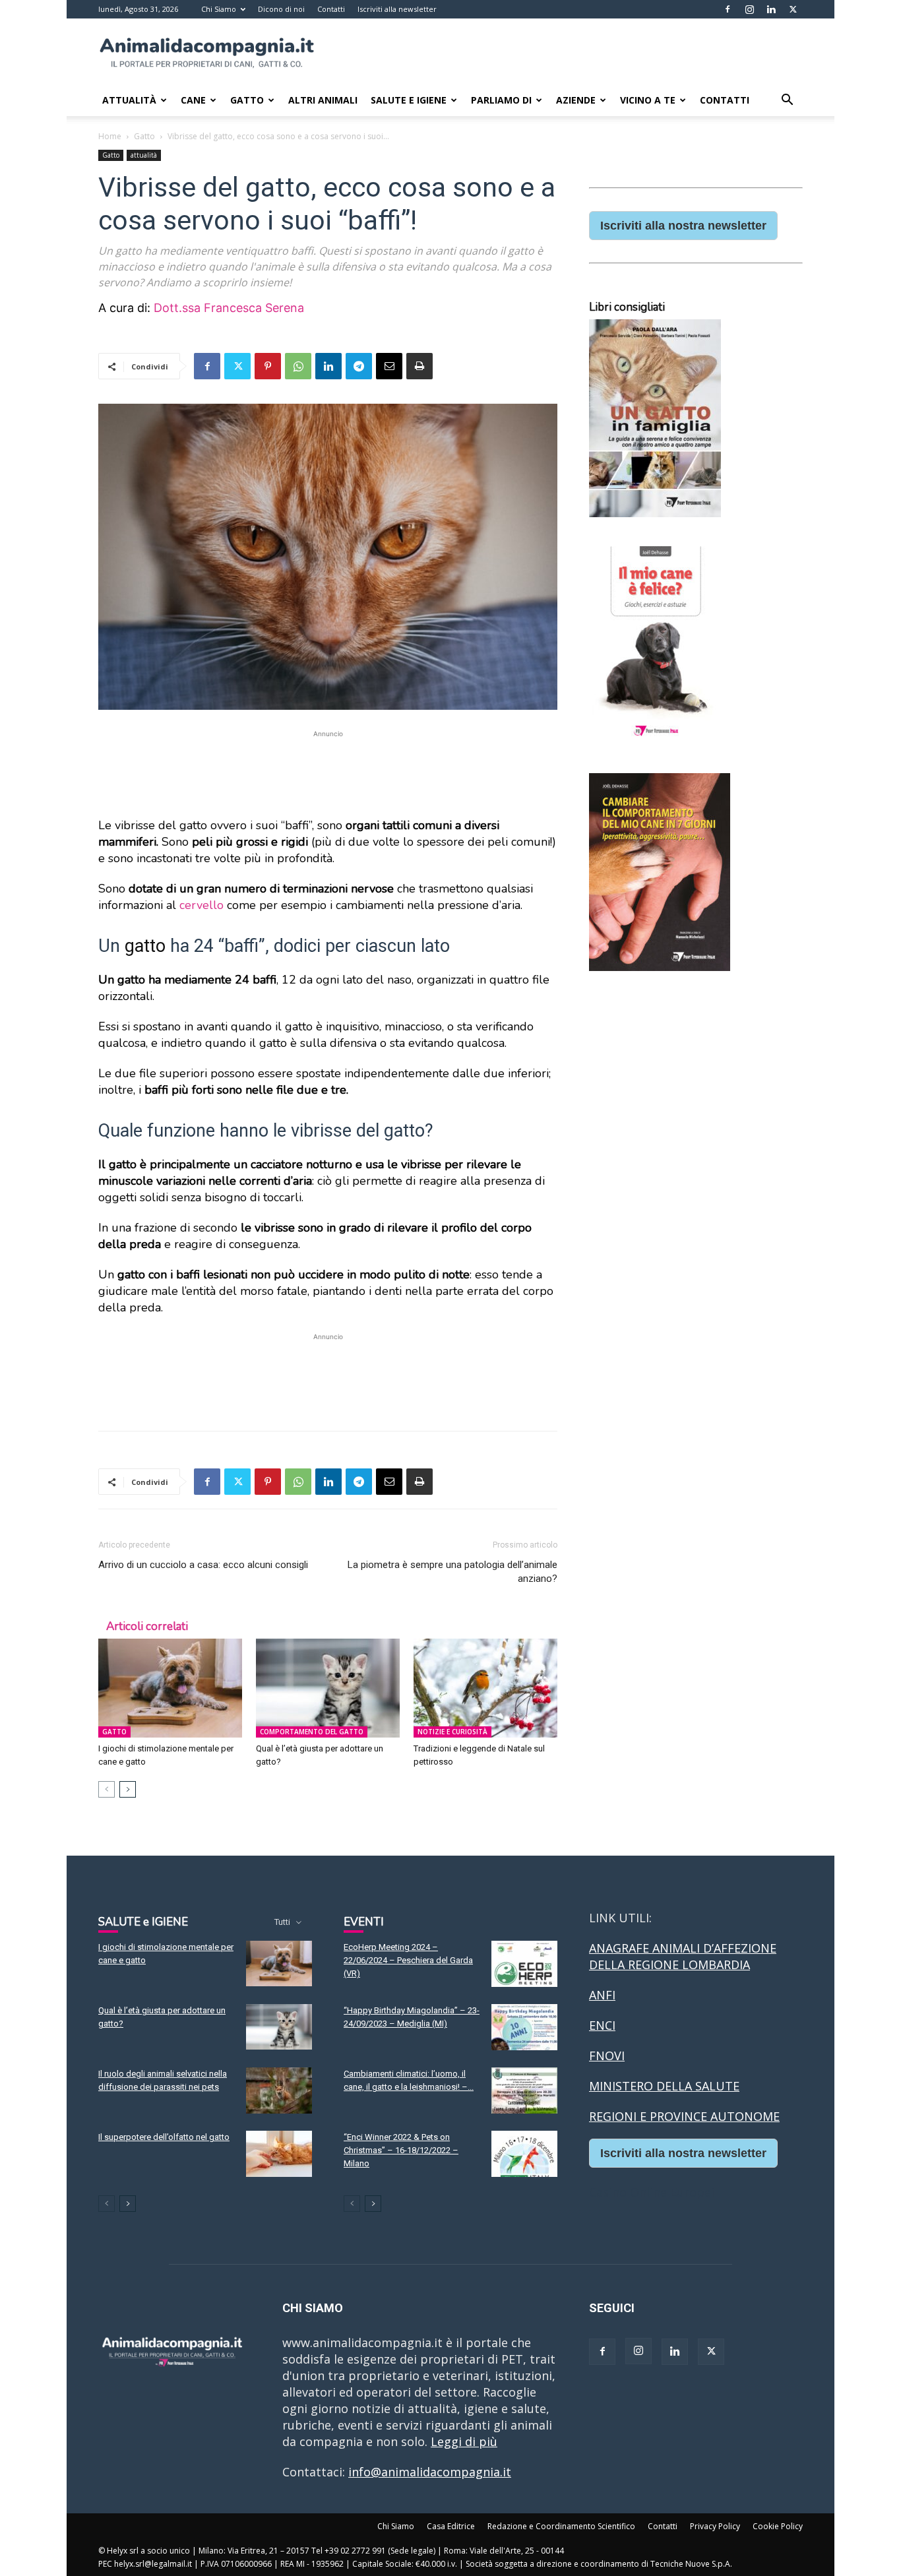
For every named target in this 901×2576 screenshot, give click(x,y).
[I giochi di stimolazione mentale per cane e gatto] (170, 1688)
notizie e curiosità (452, 1732)
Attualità (129, 100)
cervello (202, 905)
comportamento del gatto (312, 1732)
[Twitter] (793, 9)
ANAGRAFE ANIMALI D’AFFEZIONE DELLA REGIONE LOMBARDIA (683, 1956)
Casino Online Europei (652, 2192)
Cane (193, 100)
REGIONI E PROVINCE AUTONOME (684, 2116)
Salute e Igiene (409, 100)
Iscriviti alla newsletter (397, 9)
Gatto (247, 100)
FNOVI (607, 2056)
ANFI (602, 1995)
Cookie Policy (778, 2526)
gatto (145, 946)
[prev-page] (107, 1789)
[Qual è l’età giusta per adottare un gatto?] (328, 1688)
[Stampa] (419, 366)
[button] (787, 100)
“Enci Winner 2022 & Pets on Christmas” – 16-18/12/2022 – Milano (401, 2150)
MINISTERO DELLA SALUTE (664, 2086)
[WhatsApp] (298, 366)
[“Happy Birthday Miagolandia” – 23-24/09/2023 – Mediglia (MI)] (524, 2027)
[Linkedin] (771, 9)
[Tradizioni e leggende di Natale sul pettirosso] (485, 1688)
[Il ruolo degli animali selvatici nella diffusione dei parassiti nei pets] (279, 2090)
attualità (144, 155)
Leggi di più (464, 2441)
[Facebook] (728, 9)
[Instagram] (749, 9)
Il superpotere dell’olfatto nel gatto (164, 2137)
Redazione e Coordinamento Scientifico (561, 2526)
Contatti (331, 9)
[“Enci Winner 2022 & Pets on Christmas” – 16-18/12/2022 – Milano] (524, 2154)
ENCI (602, 2025)
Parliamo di (501, 100)
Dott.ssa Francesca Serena (229, 308)
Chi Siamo (219, 9)
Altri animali (323, 100)
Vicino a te (648, 100)
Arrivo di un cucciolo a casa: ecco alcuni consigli (203, 1565)
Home (110, 136)
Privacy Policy (715, 2526)
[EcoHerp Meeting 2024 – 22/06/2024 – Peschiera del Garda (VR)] (524, 1964)
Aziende (576, 100)
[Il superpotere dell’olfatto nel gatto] (279, 2154)
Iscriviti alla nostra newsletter (683, 226)
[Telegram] (359, 366)
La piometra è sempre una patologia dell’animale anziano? (452, 1572)
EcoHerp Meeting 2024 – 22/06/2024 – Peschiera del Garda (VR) (408, 1960)
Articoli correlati (147, 1626)
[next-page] (128, 1789)
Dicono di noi (281, 9)
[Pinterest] (268, 366)
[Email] (389, 366)
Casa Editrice (451, 2526)
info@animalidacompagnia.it (430, 2472)
